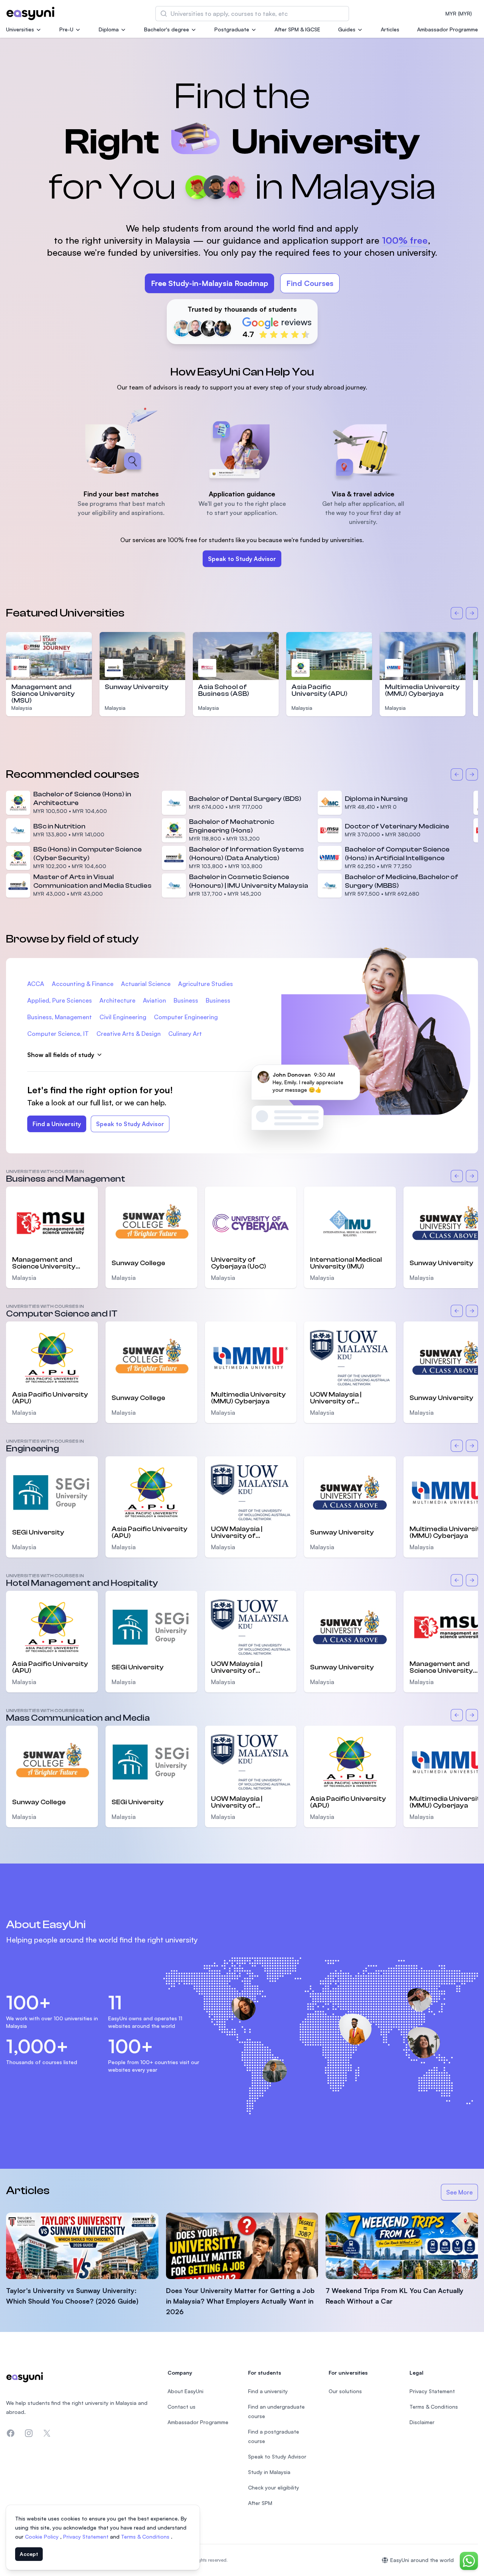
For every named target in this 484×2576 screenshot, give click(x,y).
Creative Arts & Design (129, 1034)
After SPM (260, 2503)
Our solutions (345, 2391)
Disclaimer (422, 2422)
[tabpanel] (242, 202)
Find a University (57, 1124)
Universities (20, 29)
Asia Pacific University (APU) (320, 690)
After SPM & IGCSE (297, 29)
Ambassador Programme (448, 29)
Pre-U (66, 29)
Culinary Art (185, 1034)
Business (186, 1000)
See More (462, 2194)
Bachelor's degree (167, 29)
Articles (390, 29)
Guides (347, 29)
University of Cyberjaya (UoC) (239, 1263)
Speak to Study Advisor (242, 559)
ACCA (36, 984)
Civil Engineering (123, 1017)
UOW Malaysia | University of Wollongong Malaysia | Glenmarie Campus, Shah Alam (348, 1398)
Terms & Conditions (146, 2537)
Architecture (117, 1000)
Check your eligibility (274, 2487)
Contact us (181, 2407)
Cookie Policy (43, 2537)
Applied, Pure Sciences (60, 1000)
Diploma (109, 29)
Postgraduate (232, 29)
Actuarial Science (146, 984)
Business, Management (60, 1017)
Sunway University (137, 687)
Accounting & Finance (83, 984)
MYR (459, 13)
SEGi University (38, 1532)
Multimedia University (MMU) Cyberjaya (422, 690)
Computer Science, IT (58, 1034)
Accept (29, 2554)
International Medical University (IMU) (346, 1263)
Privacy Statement (87, 2537)
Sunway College (138, 1263)
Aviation (154, 1000)
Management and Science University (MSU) (43, 694)
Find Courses (310, 283)
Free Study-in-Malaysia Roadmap (209, 283)
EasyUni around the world (422, 2560)
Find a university (268, 2391)
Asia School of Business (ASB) (224, 690)
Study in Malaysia (269, 2472)
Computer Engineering (186, 1017)
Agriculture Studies (206, 984)
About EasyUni (185, 2391)
